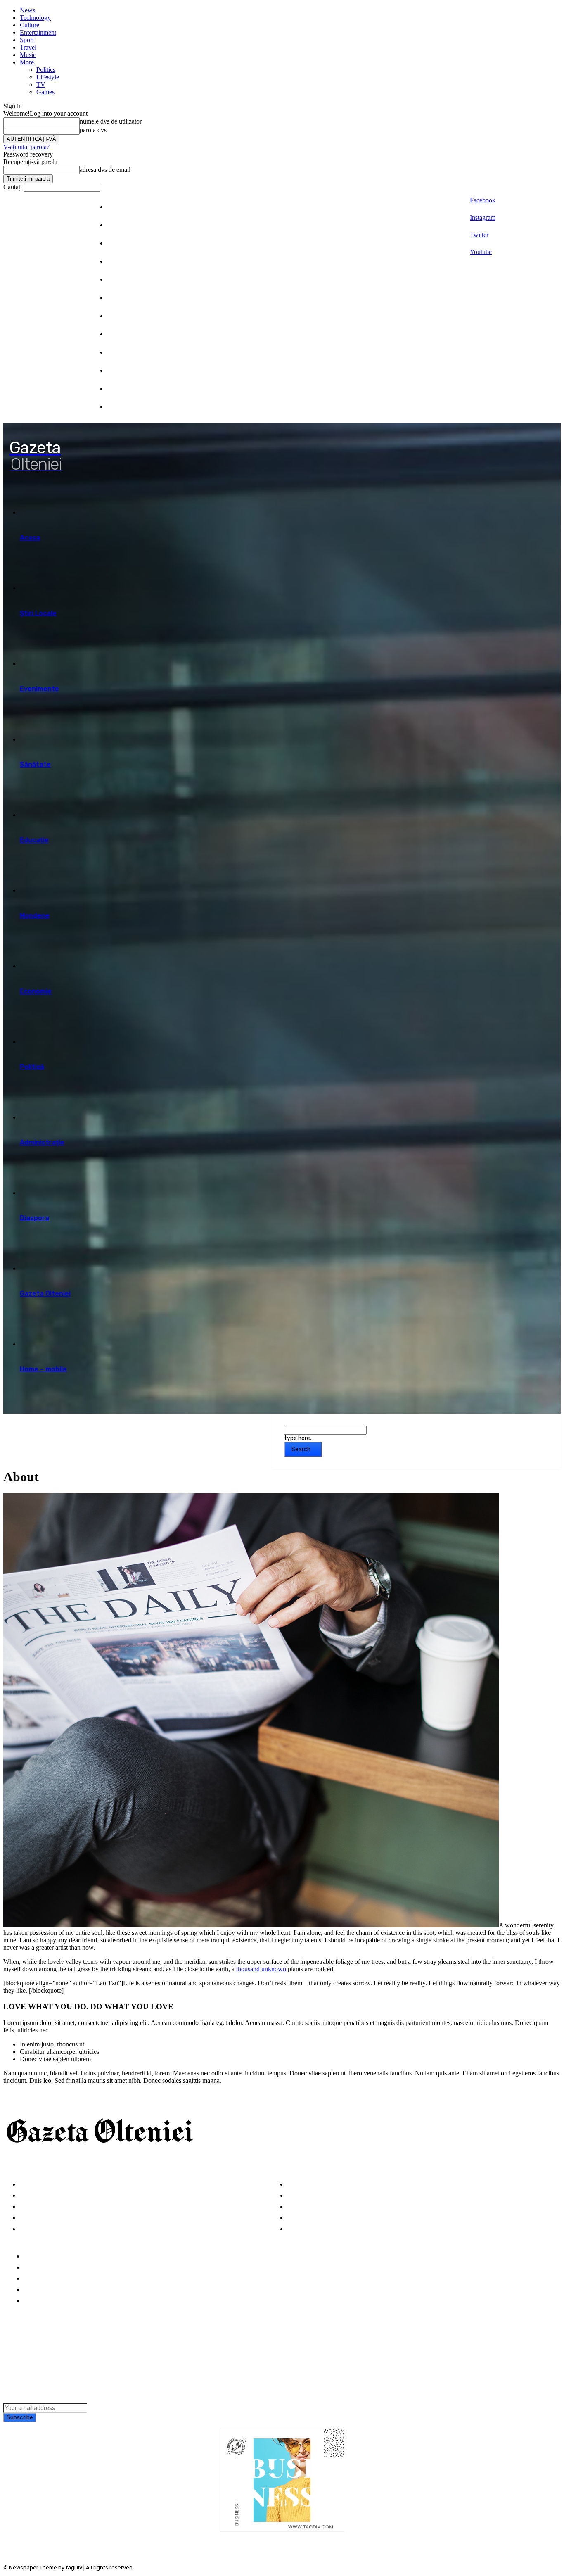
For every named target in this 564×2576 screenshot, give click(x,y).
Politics (46, 70)
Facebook (483, 200)
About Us (38, 2268)
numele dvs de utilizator (111, 121)
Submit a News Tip (53, 2290)
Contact (37, 2301)
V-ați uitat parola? (26, 147)
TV (41, 84)
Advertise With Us (52, 2279)
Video (28, 2229)
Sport (27, 40)
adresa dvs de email (105, 170)
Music (28, 55)
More (27, 62)
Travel (28, 47)
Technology (35, 18)
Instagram (483, 217)
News (27, 10)
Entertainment (38, 32)
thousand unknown (261, 1969)
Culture (30, 25)
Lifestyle (48, 77)
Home (33, 2256)
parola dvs (93, 130)
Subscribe (20, 2418)
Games (45, 92)
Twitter (479, 235)
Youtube (481, 252)
